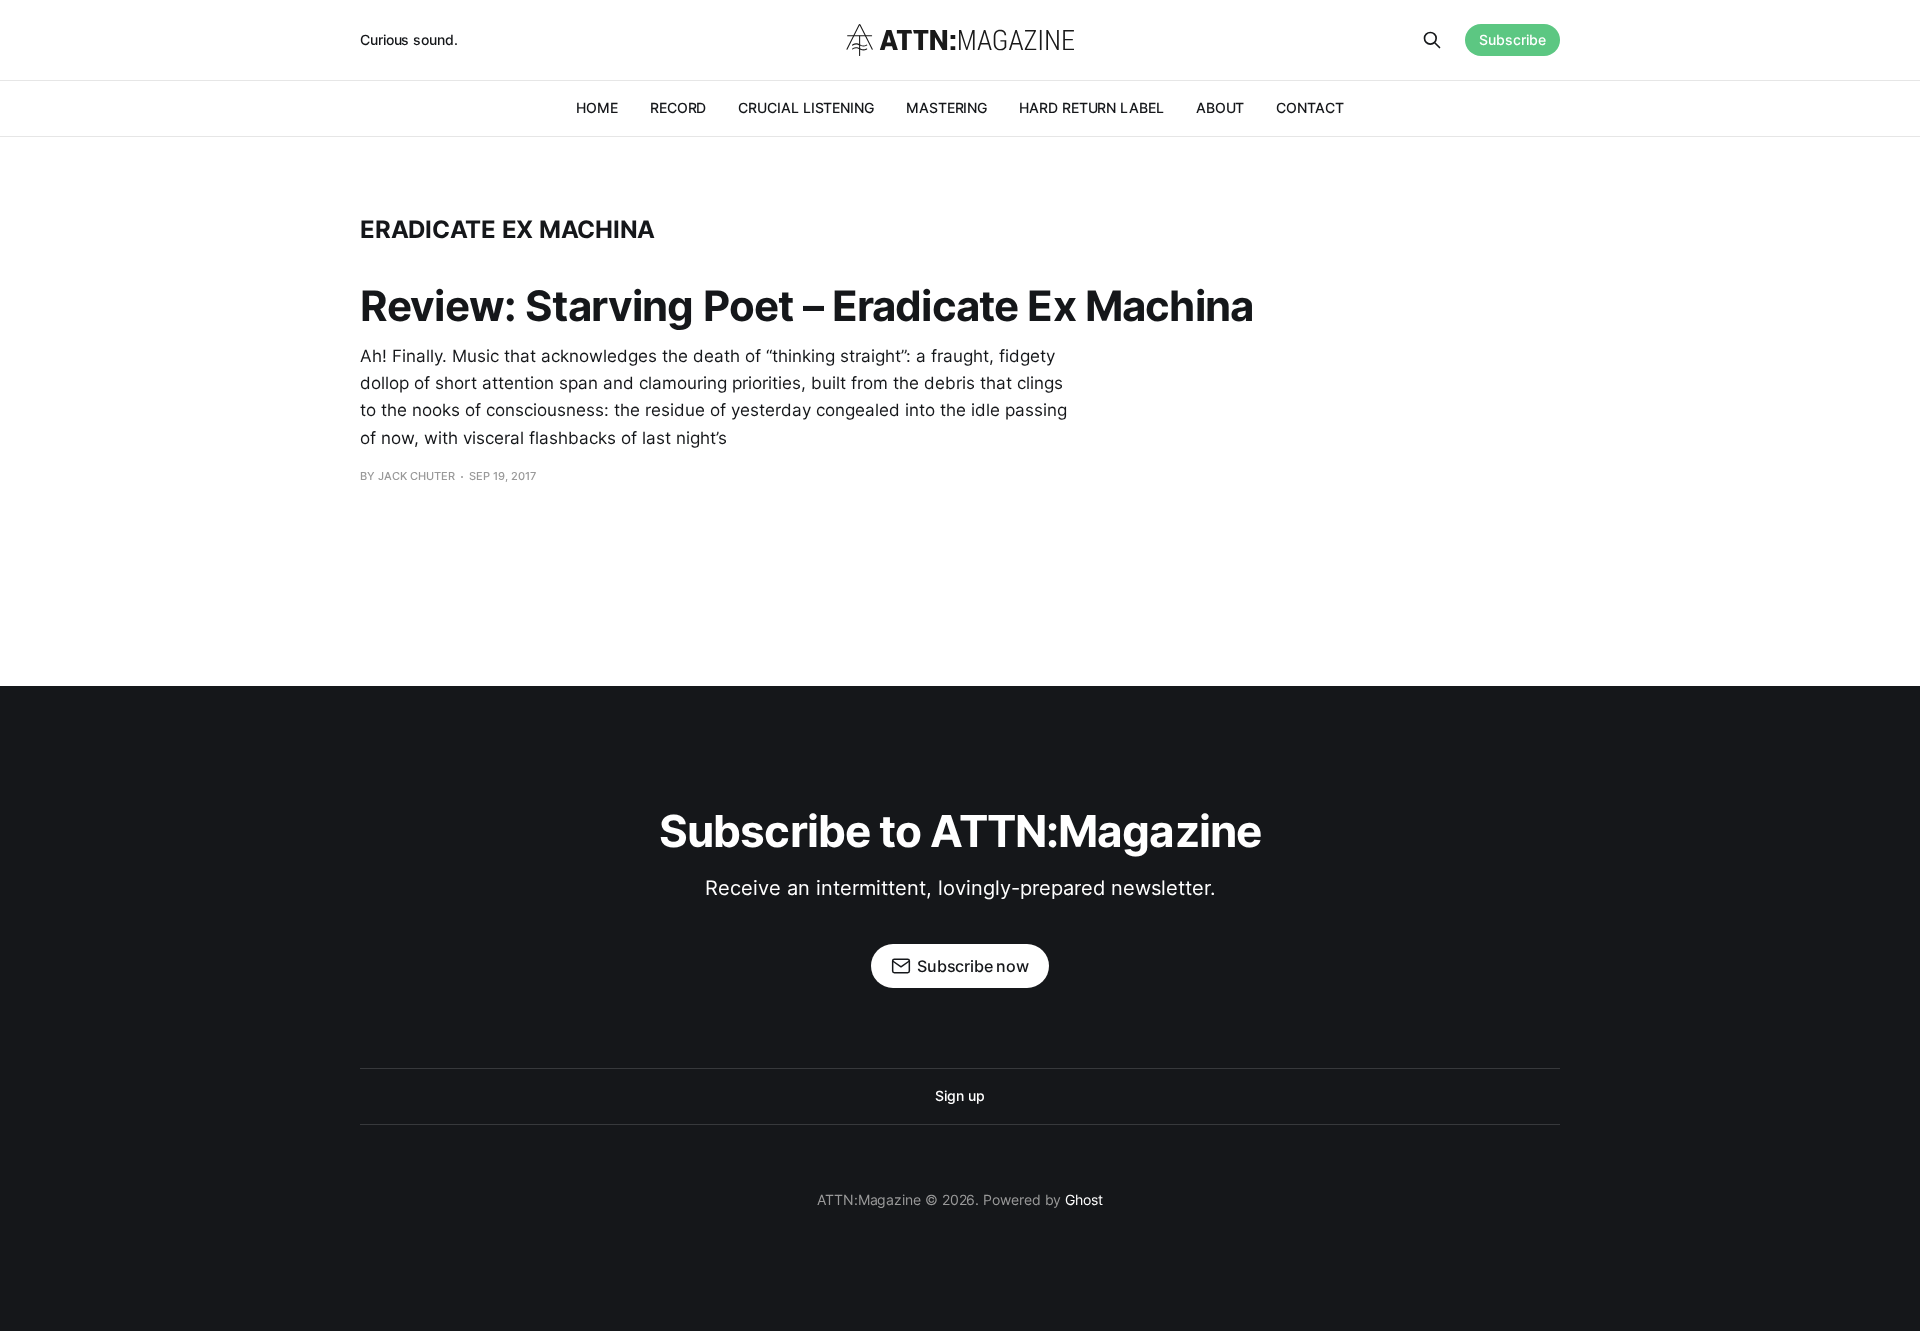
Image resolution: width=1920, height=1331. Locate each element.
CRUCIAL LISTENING (806, 107)
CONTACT (1309, 107)
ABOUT (1220, 107)
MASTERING (946, 107)
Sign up (959, 1095)
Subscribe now (973, 966)
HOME (597, 107)
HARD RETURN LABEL (1091, 107)
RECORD (678, 107)
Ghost (1084, 1199)
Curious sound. (409, 39)
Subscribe (1512, 39)
